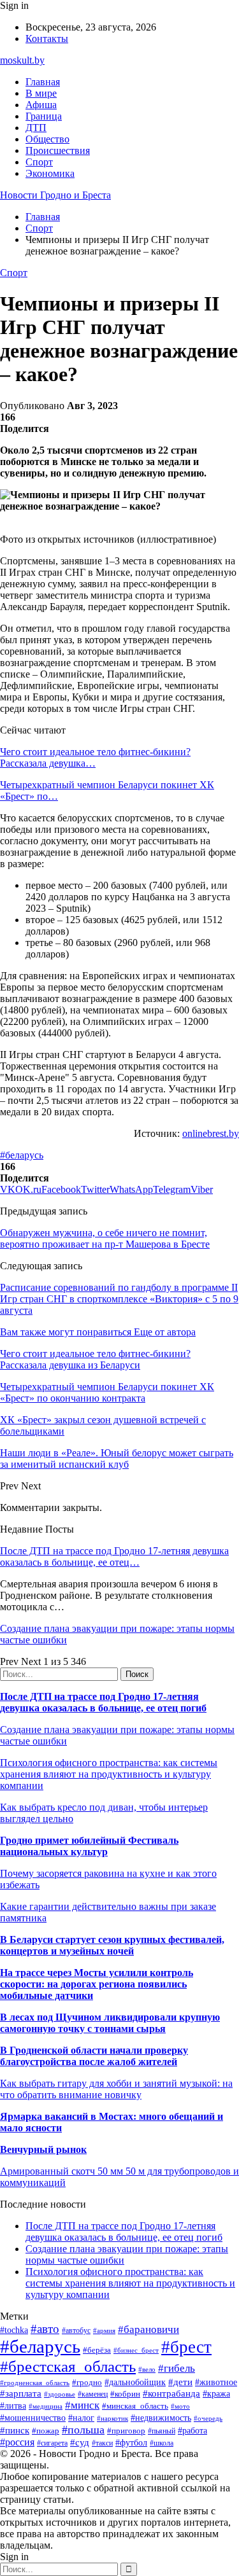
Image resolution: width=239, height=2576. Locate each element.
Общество (47, 139)
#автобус (76, 2331)
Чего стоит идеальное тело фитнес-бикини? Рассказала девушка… (95, 757)
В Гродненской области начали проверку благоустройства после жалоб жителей (94, 2056)
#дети (180, 2382)
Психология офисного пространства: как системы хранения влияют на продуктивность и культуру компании (109, 1774)
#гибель (177, 2368)
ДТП (36, 128)
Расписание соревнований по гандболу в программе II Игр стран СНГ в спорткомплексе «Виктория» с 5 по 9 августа (119, 1299)
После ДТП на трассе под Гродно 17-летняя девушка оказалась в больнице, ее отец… (114, 1556)
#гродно (87, 2383)
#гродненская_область (35, 2383)
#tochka (14, 2330)
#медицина (46, 2406)
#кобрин (125, 2394)
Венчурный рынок (43, 2149)
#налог (81, 2418)
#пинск (15, 2430)
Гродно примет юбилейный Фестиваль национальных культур (89, 1846)
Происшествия (58, 150)
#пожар (46, 2431)
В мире (41, 93)
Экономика (50, 173)
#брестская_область (68, 2366)
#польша (83, 2430)
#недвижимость (161, 2418)
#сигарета (52, 2443)
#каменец (93, 2394)
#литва (13, 2406)
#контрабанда (171, 2393)
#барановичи (148, 2329)
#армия (104, 2331)
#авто (45, 2329)
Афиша (41, 105)
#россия (17, 2442)
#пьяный (162, 2431)
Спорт (39, 162)
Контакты (47, 38)
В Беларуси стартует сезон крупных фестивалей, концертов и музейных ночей (112, 1945)
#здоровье (60, 2394)
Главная (43, 82)
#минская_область (135, 2406)
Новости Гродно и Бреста (55, 195)
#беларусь (22, 1155)
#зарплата (21, 2393)
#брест (186, 2347)
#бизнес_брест (136, 2350)
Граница (44, 116)
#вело (147, 2369)
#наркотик (112, 2418)
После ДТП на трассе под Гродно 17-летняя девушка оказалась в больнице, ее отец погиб (103, 1702)
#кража (216, 2394)
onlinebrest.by (211, 1133)
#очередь (208, 2418)
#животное (216, 2382)
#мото (180, 2406)
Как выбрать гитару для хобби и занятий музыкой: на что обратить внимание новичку (116, 2089)
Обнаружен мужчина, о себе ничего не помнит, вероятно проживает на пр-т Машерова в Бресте (105, 1238)
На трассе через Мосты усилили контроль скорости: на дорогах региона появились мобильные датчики (97, 1984)
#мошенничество (33, 2418)
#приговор (126, 2431)
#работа (192, 2430)
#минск (82, 2405)
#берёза (97, 2350)
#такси (102, 2443)
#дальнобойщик (135, 2382)
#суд (80, 2442)
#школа (162, 2443)
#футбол (131, 2442)
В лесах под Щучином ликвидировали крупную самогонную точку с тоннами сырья (110, 2023)
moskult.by (22, 60)
